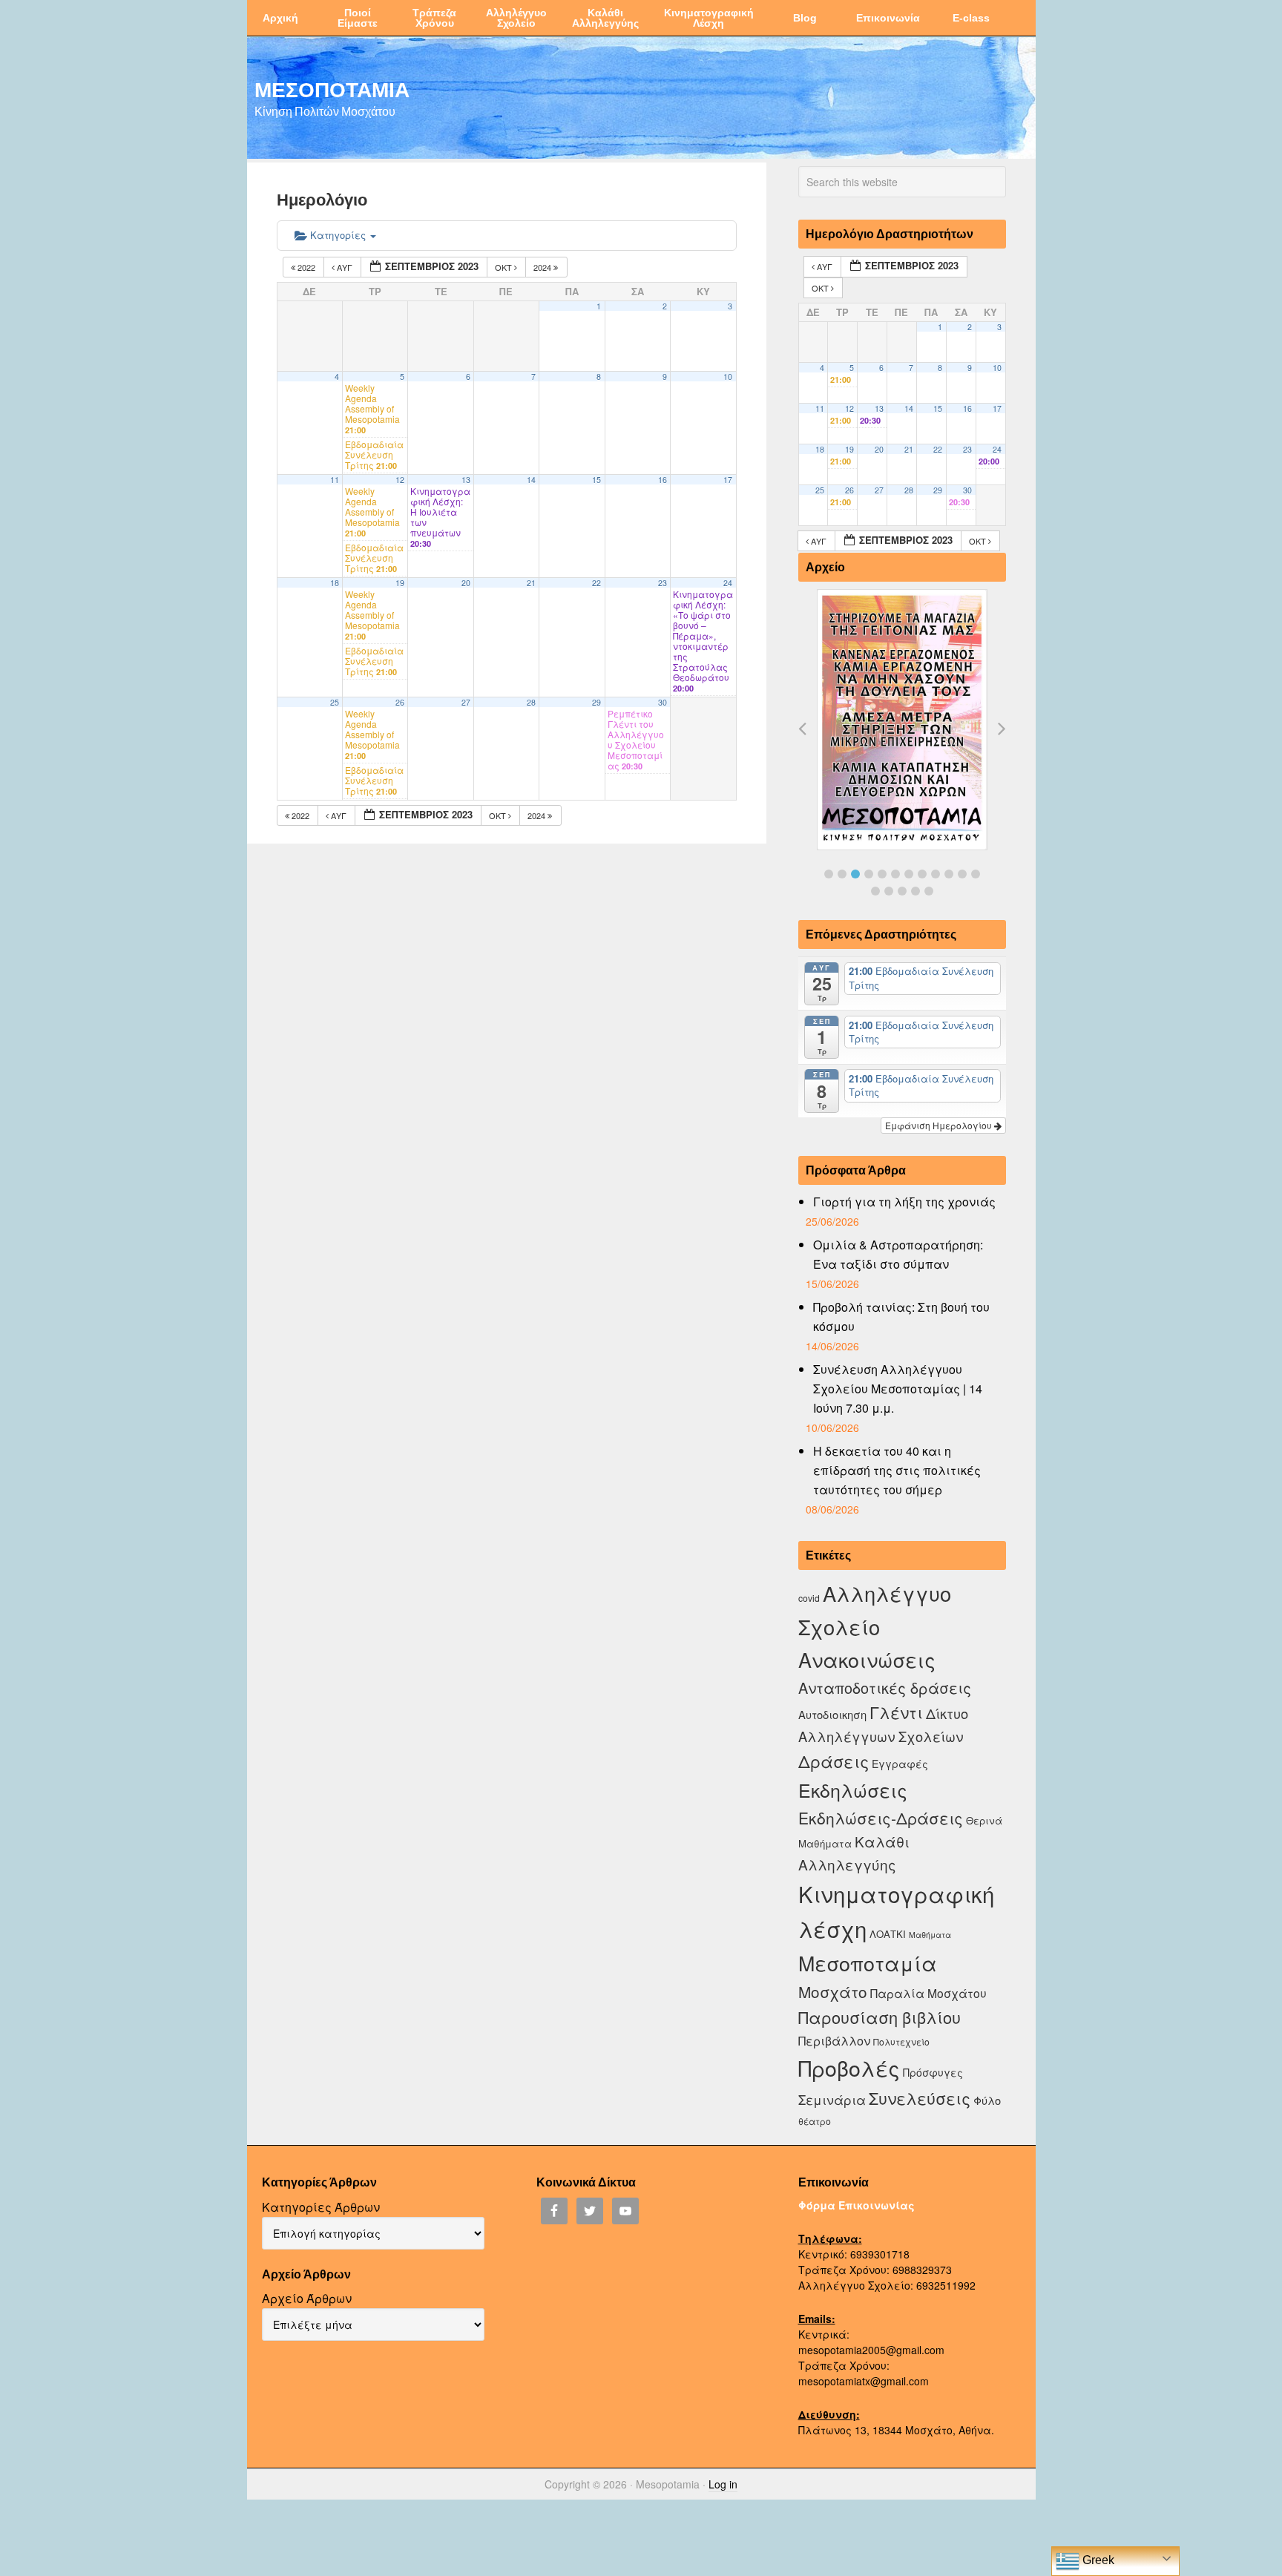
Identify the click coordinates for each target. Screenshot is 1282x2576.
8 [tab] (922, 874)
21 (531, 583)
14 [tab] (889, 891)
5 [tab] (882, 874)
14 (531, 480)
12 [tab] (976, 874)
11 (335, 480)
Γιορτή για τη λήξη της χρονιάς (904, 1202)
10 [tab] (949, 874)
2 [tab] (842, 874)
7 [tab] (909, 874)
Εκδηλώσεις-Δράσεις (881, 1818)
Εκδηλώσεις (853, 1790)
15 (596, 480)
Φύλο (987, 2100)
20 (466, 583)
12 (400, 480)
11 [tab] (962, 874)
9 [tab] (936, 874)
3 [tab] (855, 874)
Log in (723, 2484)
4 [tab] (869, 874)
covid (809, 1598)
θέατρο (815, 2121)
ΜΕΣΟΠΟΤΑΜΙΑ (332, 89)
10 (728, 377)
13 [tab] (875, 891)
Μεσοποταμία (868, 1963)
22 (596, 583)
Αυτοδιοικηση (832, 1714)
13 (466, 480)
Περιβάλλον (834, 2040)
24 (728, 583)
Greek (1097, 2560)
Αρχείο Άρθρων (307, 2298)
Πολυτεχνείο (901, 2041)
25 (335, 702)
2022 (306, 267)
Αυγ (345, 267)
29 (596, 702)
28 (531, 702)
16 (663, 480)
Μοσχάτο (833, 1991)
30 (663, 702)
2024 (543, 267)
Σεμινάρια (832, 2100)
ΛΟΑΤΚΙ (888, 1934)
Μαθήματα (930, 1935)
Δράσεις (834, 1761)
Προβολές (849, 2067)
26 (400, 702)
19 (400, 583)
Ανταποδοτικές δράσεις (885, 1688)
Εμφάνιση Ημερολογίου (940, 1125)
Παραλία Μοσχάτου (928, 1993)
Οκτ (504, 267)
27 (466, 702)
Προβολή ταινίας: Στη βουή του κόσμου (901, 1317)
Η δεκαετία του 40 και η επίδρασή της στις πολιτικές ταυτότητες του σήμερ (897, 1470)
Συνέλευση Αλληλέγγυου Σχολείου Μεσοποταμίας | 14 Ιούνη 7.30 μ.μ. (898, 1389)
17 (728, 480)
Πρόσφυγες (933, 2072)
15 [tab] (902, 891)
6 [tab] (895, 874)
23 (663, 583)
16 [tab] (916, 891)
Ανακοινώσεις (867, 1659)
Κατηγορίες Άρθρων (321, 2207)
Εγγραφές (900, 1764)
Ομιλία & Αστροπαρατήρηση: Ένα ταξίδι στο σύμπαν (898, 1254)
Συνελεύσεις (920, 2098)
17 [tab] (929, 891)
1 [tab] (829, 874)
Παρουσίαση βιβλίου (880, 2017)
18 (335, 583)
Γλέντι (896, 1712)
